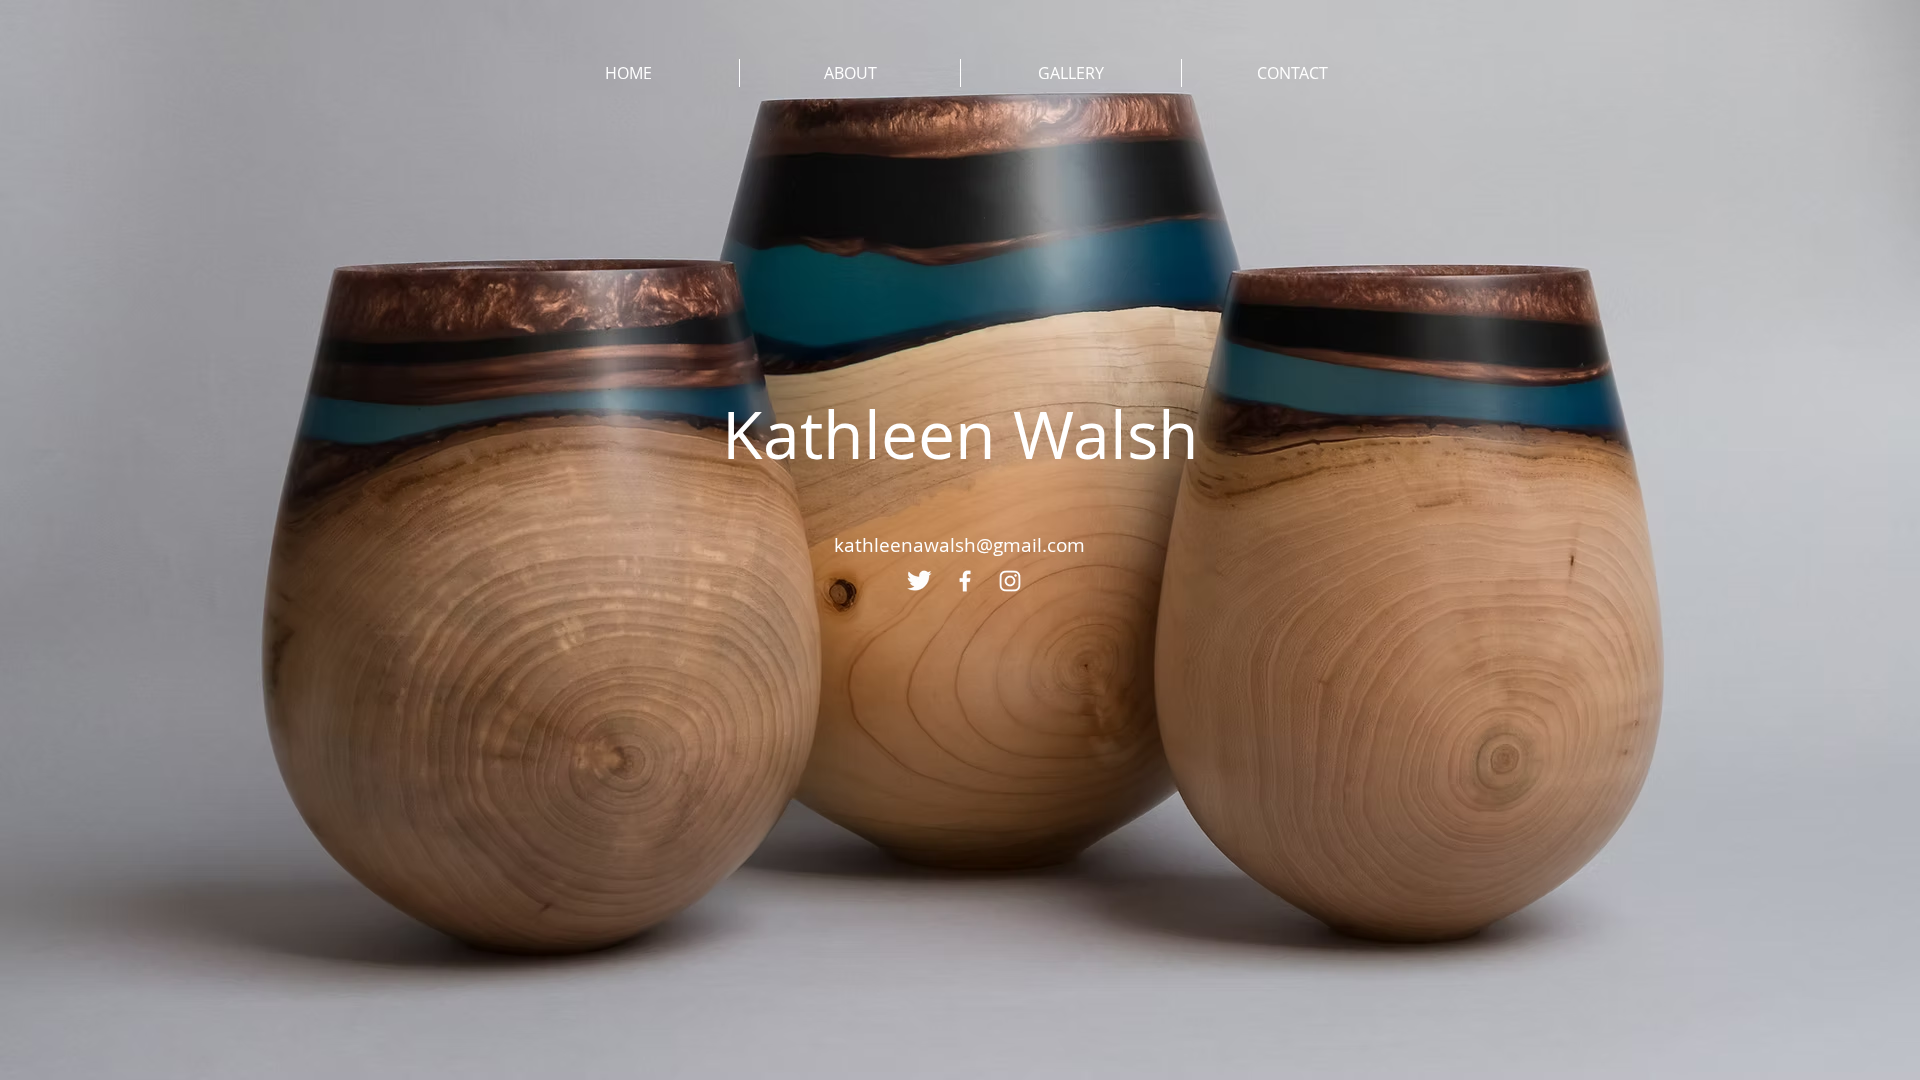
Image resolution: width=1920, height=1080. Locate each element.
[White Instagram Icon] (1010, 581)
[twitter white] (920, 581)
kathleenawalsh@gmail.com (959, 545)
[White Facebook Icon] (965, 581)
